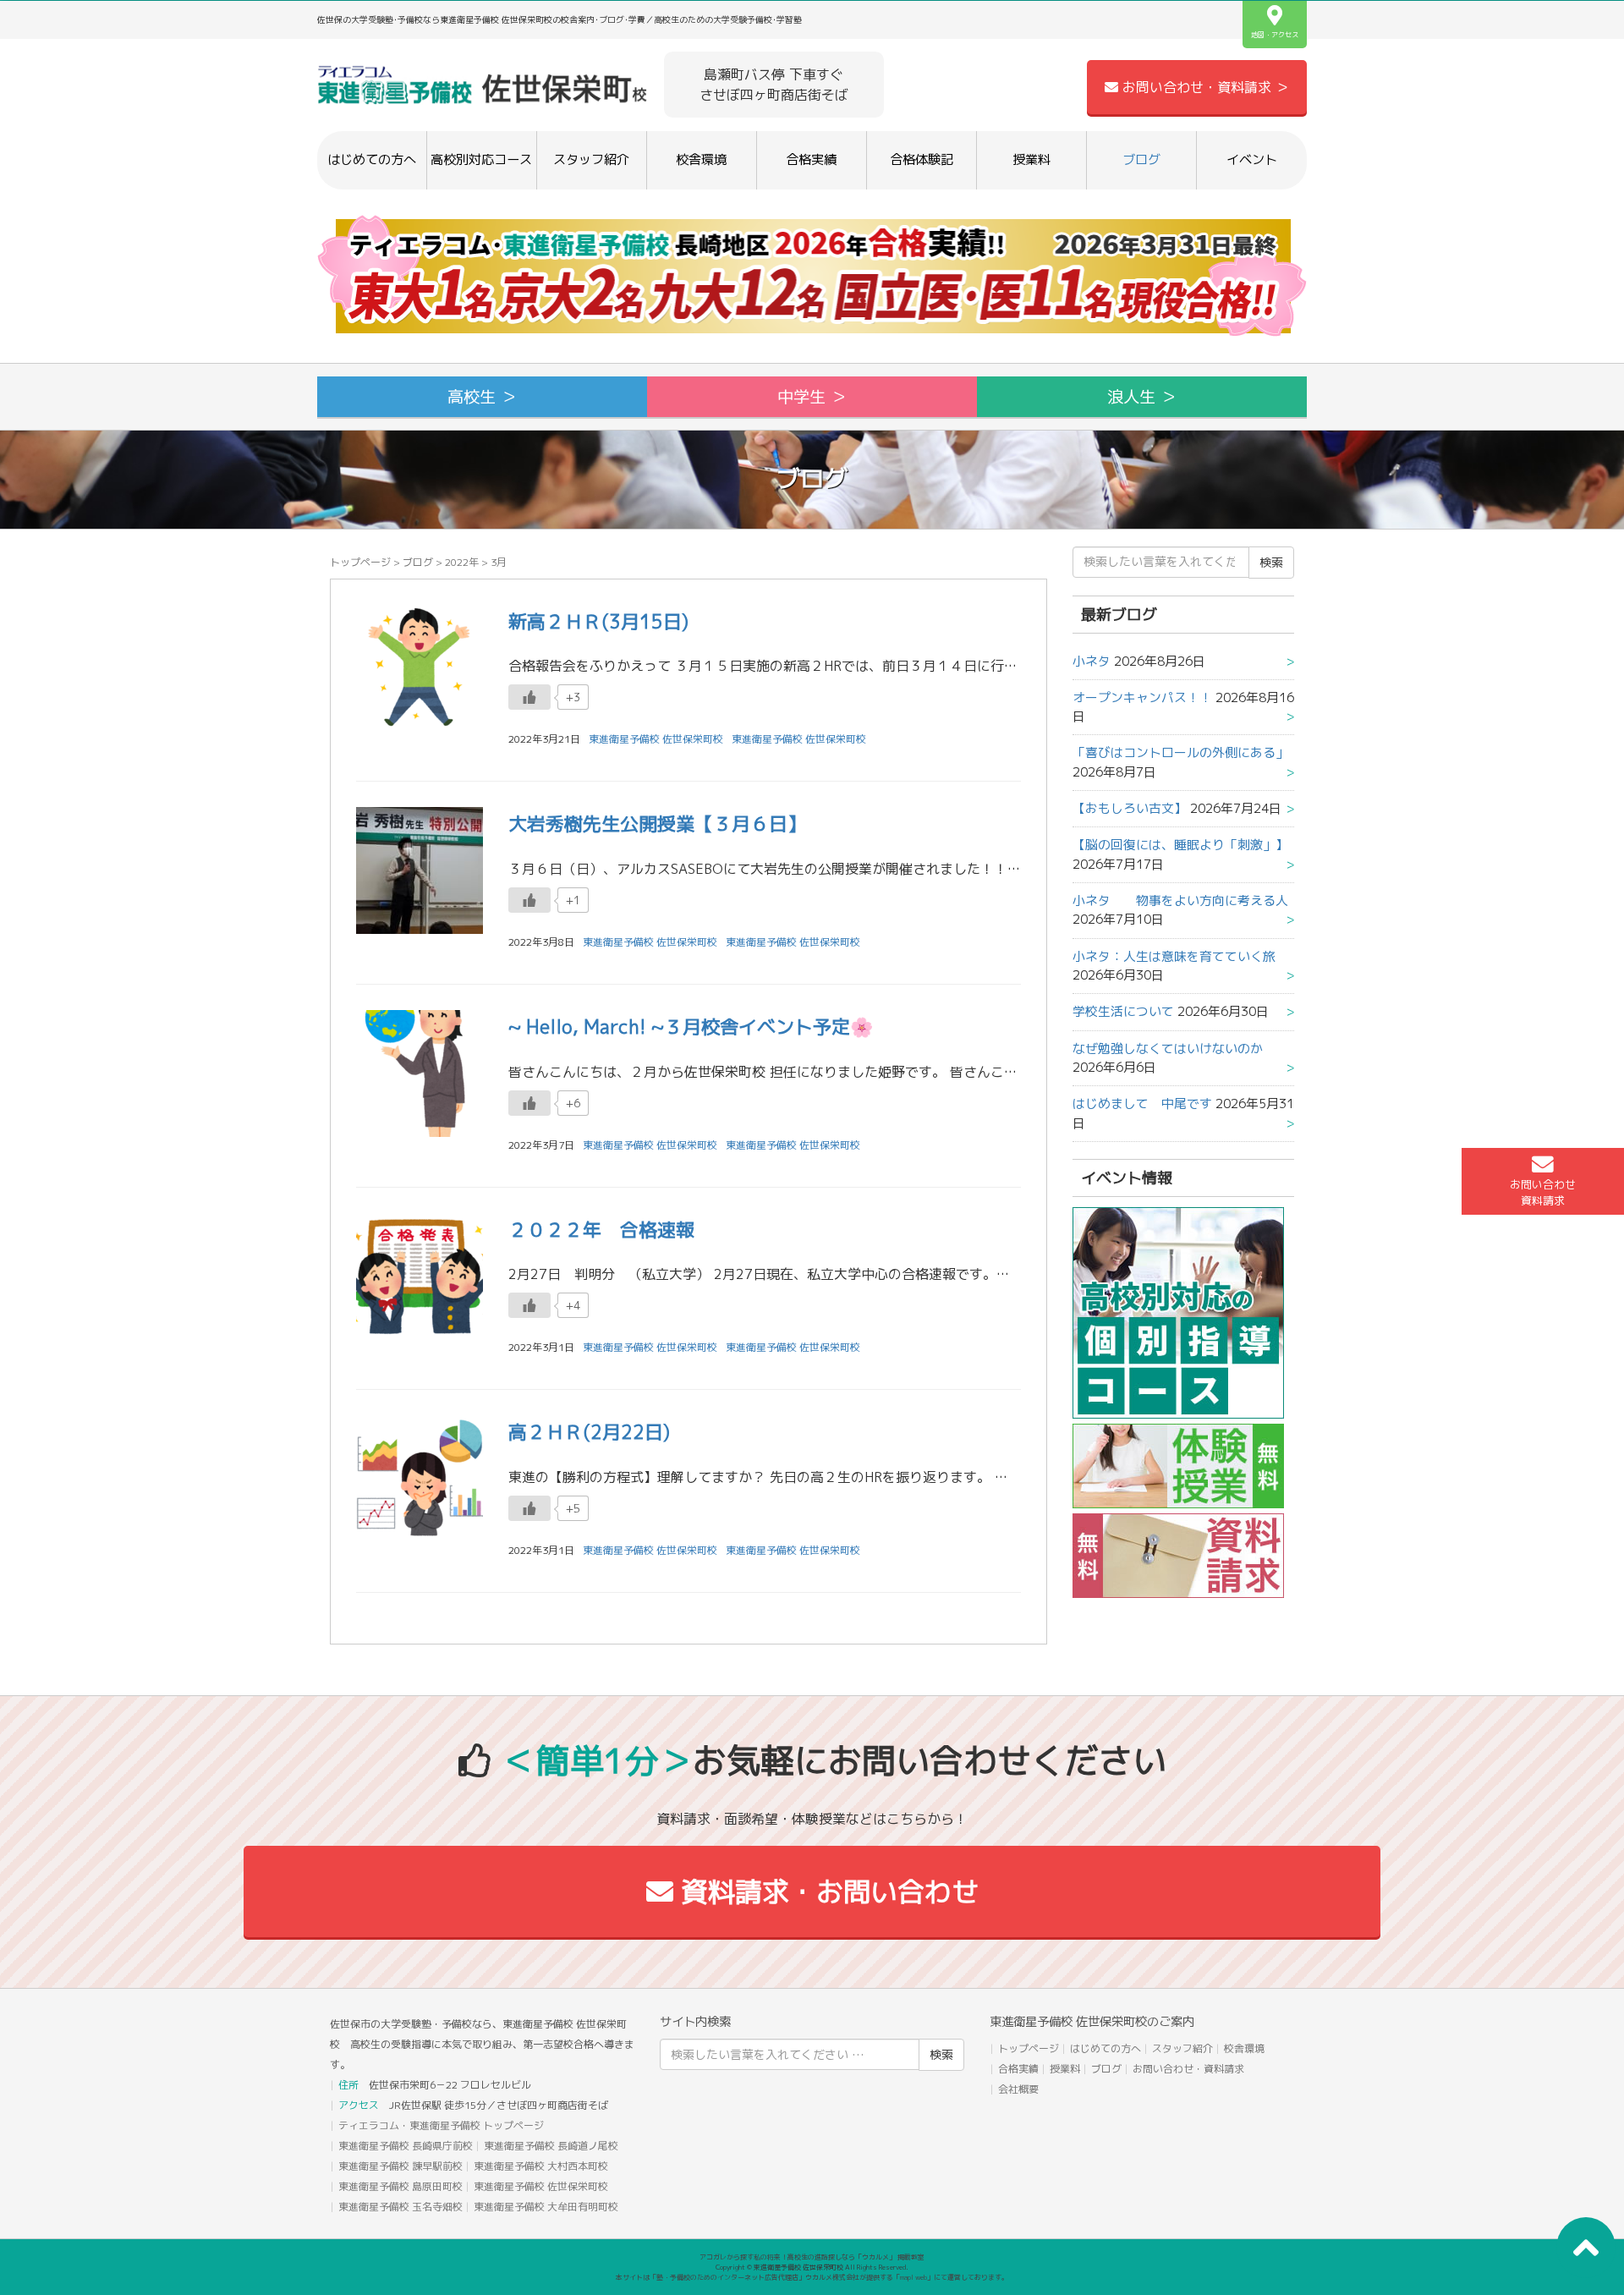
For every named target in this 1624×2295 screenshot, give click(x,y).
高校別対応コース (481, 159)
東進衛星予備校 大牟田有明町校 (546, 2207)
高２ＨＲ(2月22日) (589, 1432)
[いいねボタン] (529, 697)
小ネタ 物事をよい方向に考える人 (1180, 900)
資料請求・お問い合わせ (826, 1891)
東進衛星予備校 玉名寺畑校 (401, 2207)
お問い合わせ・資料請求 (1188, 2069)
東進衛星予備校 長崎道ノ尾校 (551, 2146)
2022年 (462, 562)
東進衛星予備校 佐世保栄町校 (799, 739)
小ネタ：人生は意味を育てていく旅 (1174, 956)
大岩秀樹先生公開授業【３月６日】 (657, 824)
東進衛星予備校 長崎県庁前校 (406, 2146)
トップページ (360, 562)
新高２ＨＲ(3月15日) (598, 621)
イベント (1252, 159)
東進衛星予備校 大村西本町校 (541, 2166)
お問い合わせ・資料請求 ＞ (1204, 87)
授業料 (1031, 159)
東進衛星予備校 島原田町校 (401, 2186)
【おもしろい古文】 (1130, 808)
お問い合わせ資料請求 (1543, 1192)
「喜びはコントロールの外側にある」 (1180, 752)
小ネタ (1092, 661)
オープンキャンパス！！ (1142, 697)
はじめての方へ (372, 159)
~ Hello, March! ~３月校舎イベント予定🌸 (691, 1027)
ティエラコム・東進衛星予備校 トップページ (441, 2125)
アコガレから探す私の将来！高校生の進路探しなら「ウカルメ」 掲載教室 (812, 2257)
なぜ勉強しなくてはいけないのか (1168, 1049)
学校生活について (1123, 1011)
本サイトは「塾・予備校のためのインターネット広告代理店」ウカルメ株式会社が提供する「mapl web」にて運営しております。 (812, 2277)
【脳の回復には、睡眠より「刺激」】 (1180, 845)
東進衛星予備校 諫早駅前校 (401, 2166)
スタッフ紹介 (591, 159)
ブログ (1141, 159)
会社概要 (1018, 2089)
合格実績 (811, 159)
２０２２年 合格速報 (601, 1230)
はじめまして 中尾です (1142, 1104)
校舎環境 (701, 159)
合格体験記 (922, 159)
